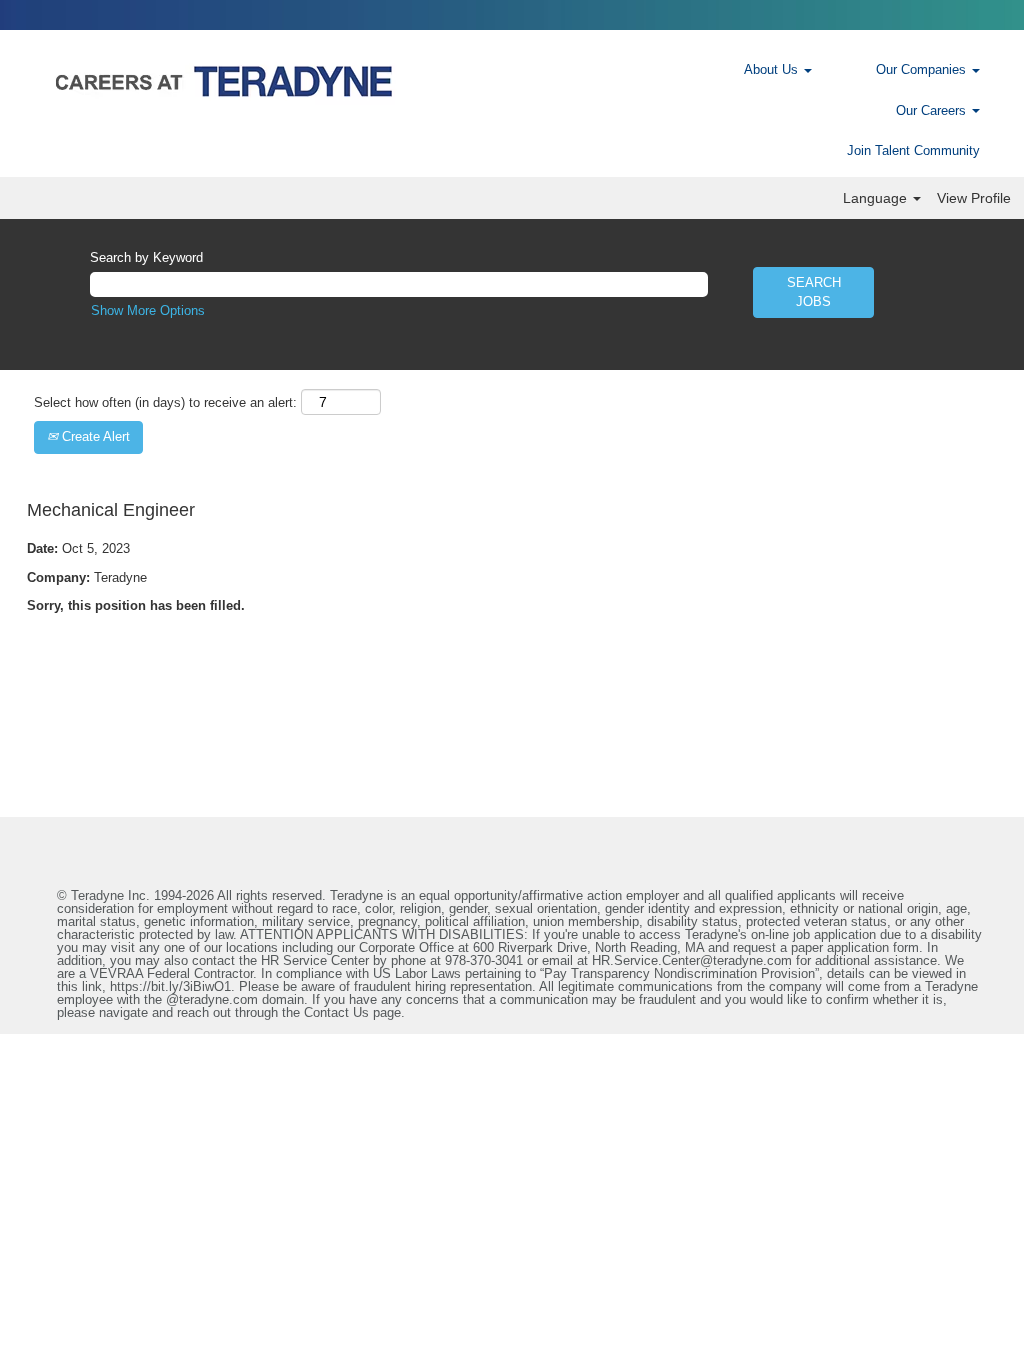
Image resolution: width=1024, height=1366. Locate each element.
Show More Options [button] (148, 310)
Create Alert (94, 436)
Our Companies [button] (923, 69)
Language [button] (877, 198)
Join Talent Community (913, 150)
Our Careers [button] (933, 110)
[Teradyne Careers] (356, 81)
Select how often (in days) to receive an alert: (165, 402)
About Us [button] (773, 69)
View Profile (974, 198)
